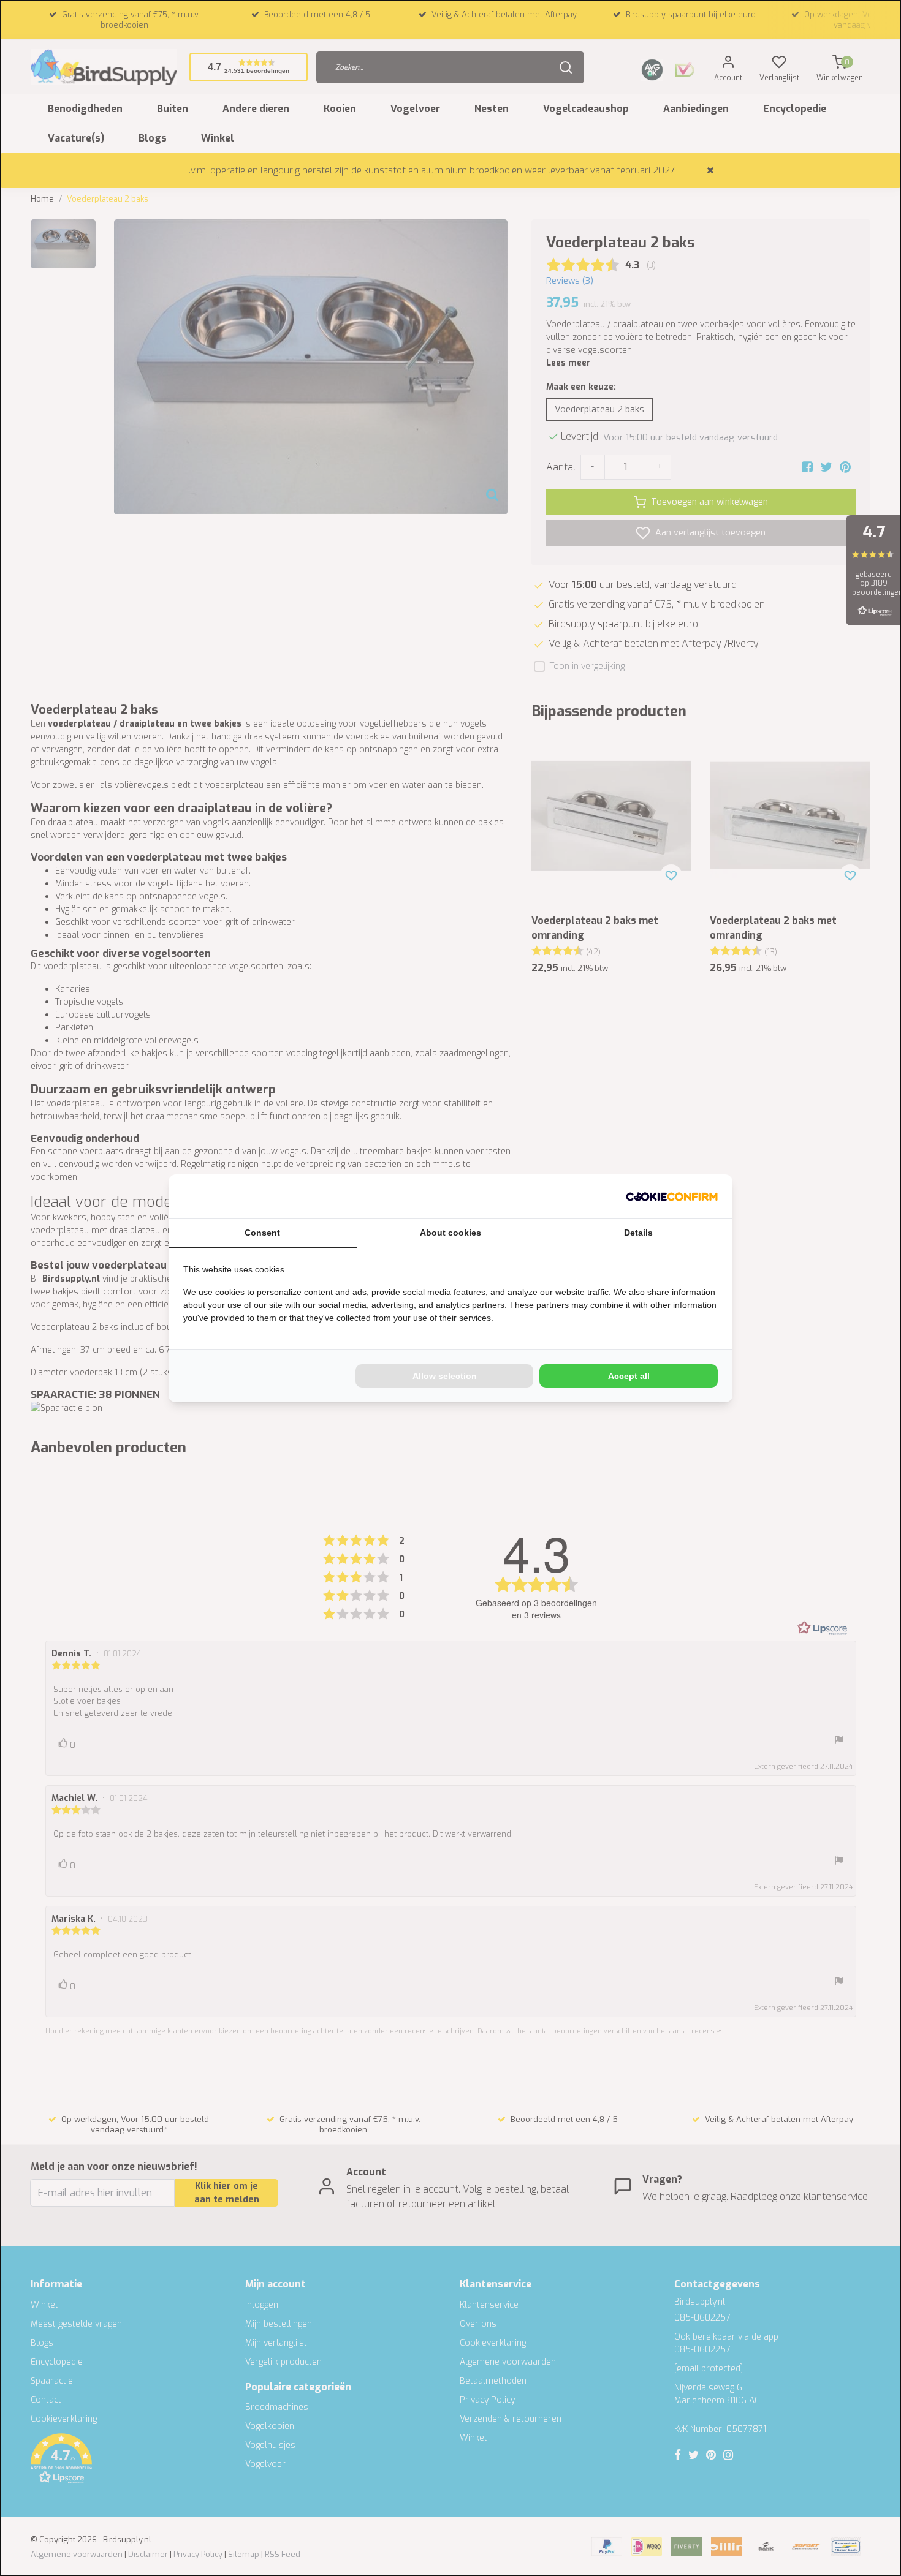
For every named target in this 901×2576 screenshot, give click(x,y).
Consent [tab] (262, 1233)
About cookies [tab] (450, 1233)
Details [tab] (638, 1233)
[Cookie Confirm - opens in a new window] (672, 1196)
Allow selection (445, 1376)
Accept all (629, 1376)
